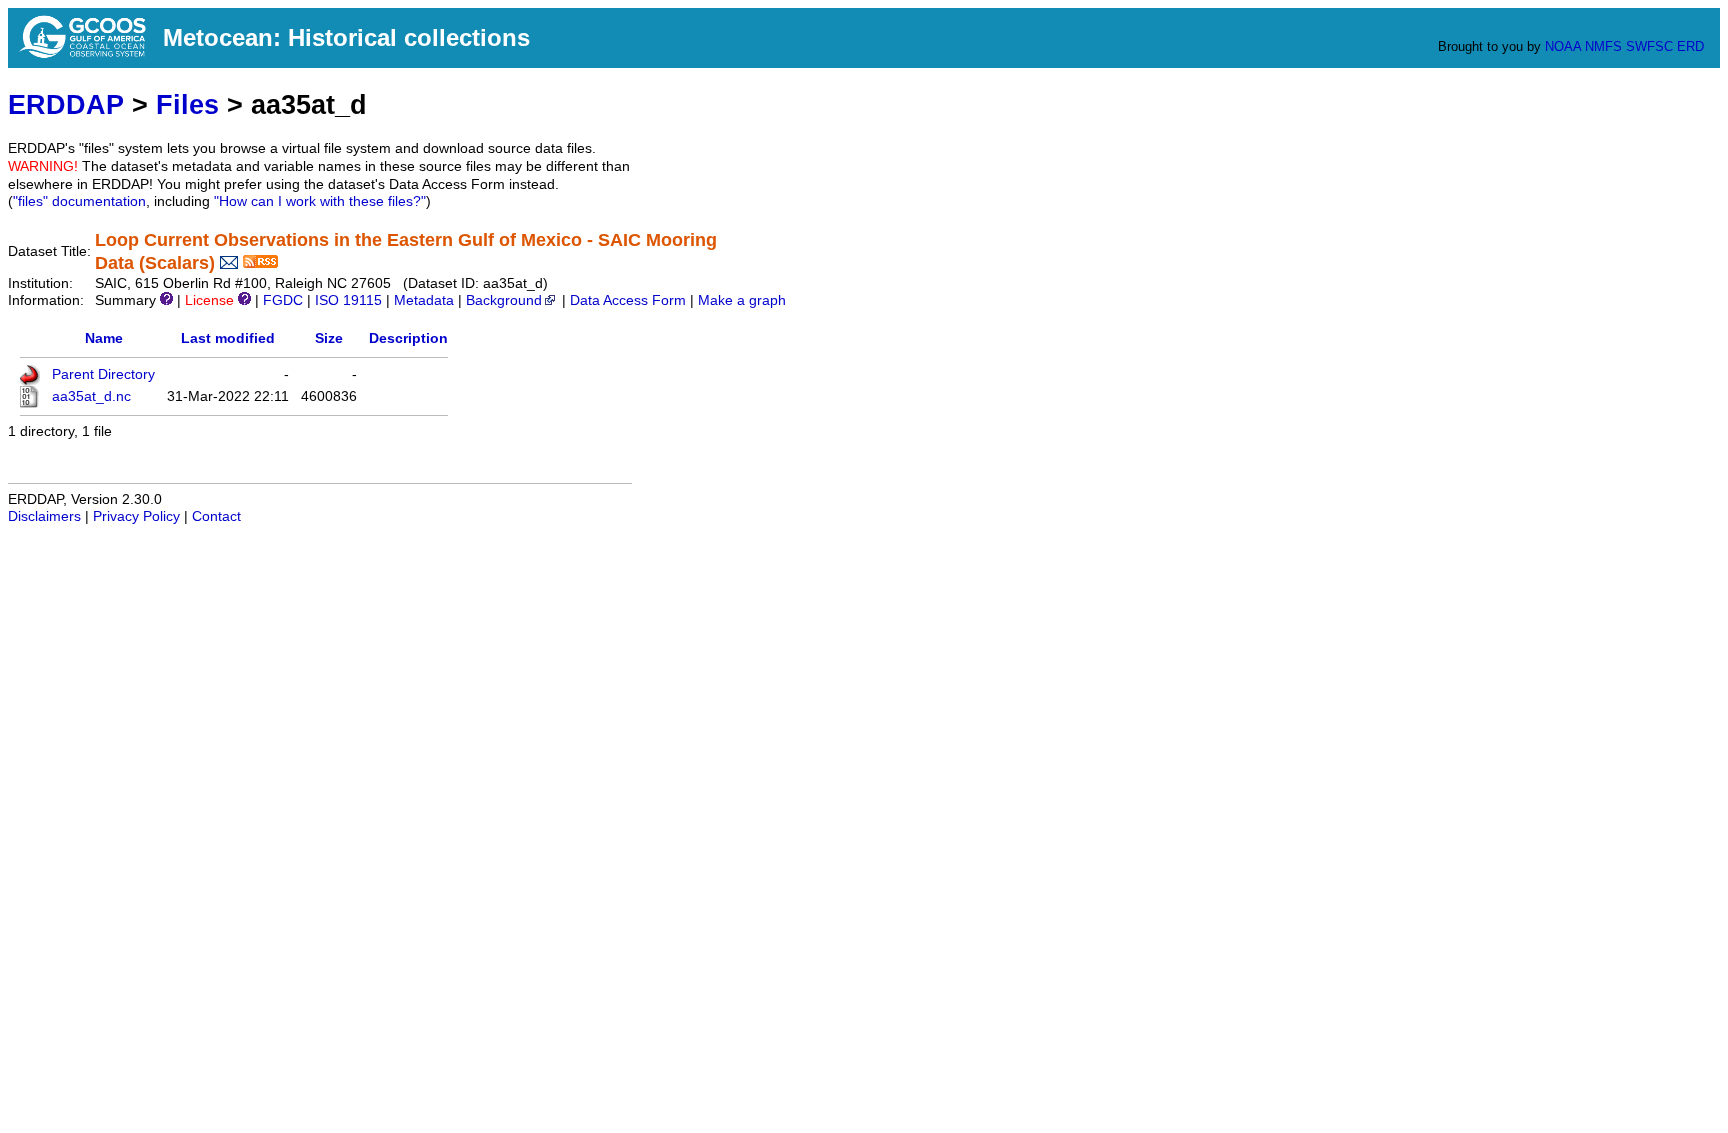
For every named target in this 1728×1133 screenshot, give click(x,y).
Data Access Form (628, 300)
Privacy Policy (136, 516)
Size (329, 338)
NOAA (1563, 46)
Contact (216, 516)
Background (504, 300)
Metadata (424, 300)
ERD (1690, 46)
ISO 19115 (348, 300)
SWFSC (1649, 46)
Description (408, 338)
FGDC (283, 300)
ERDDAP (66, 104)
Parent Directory (103, 374)
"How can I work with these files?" (320, 201)
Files (187, 104)
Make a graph (742, 300)
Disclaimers (44, 516)
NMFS (1603, 46)
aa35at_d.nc (91, 396)
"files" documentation (79, 201)
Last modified (228, 338)
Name (104, 338)
